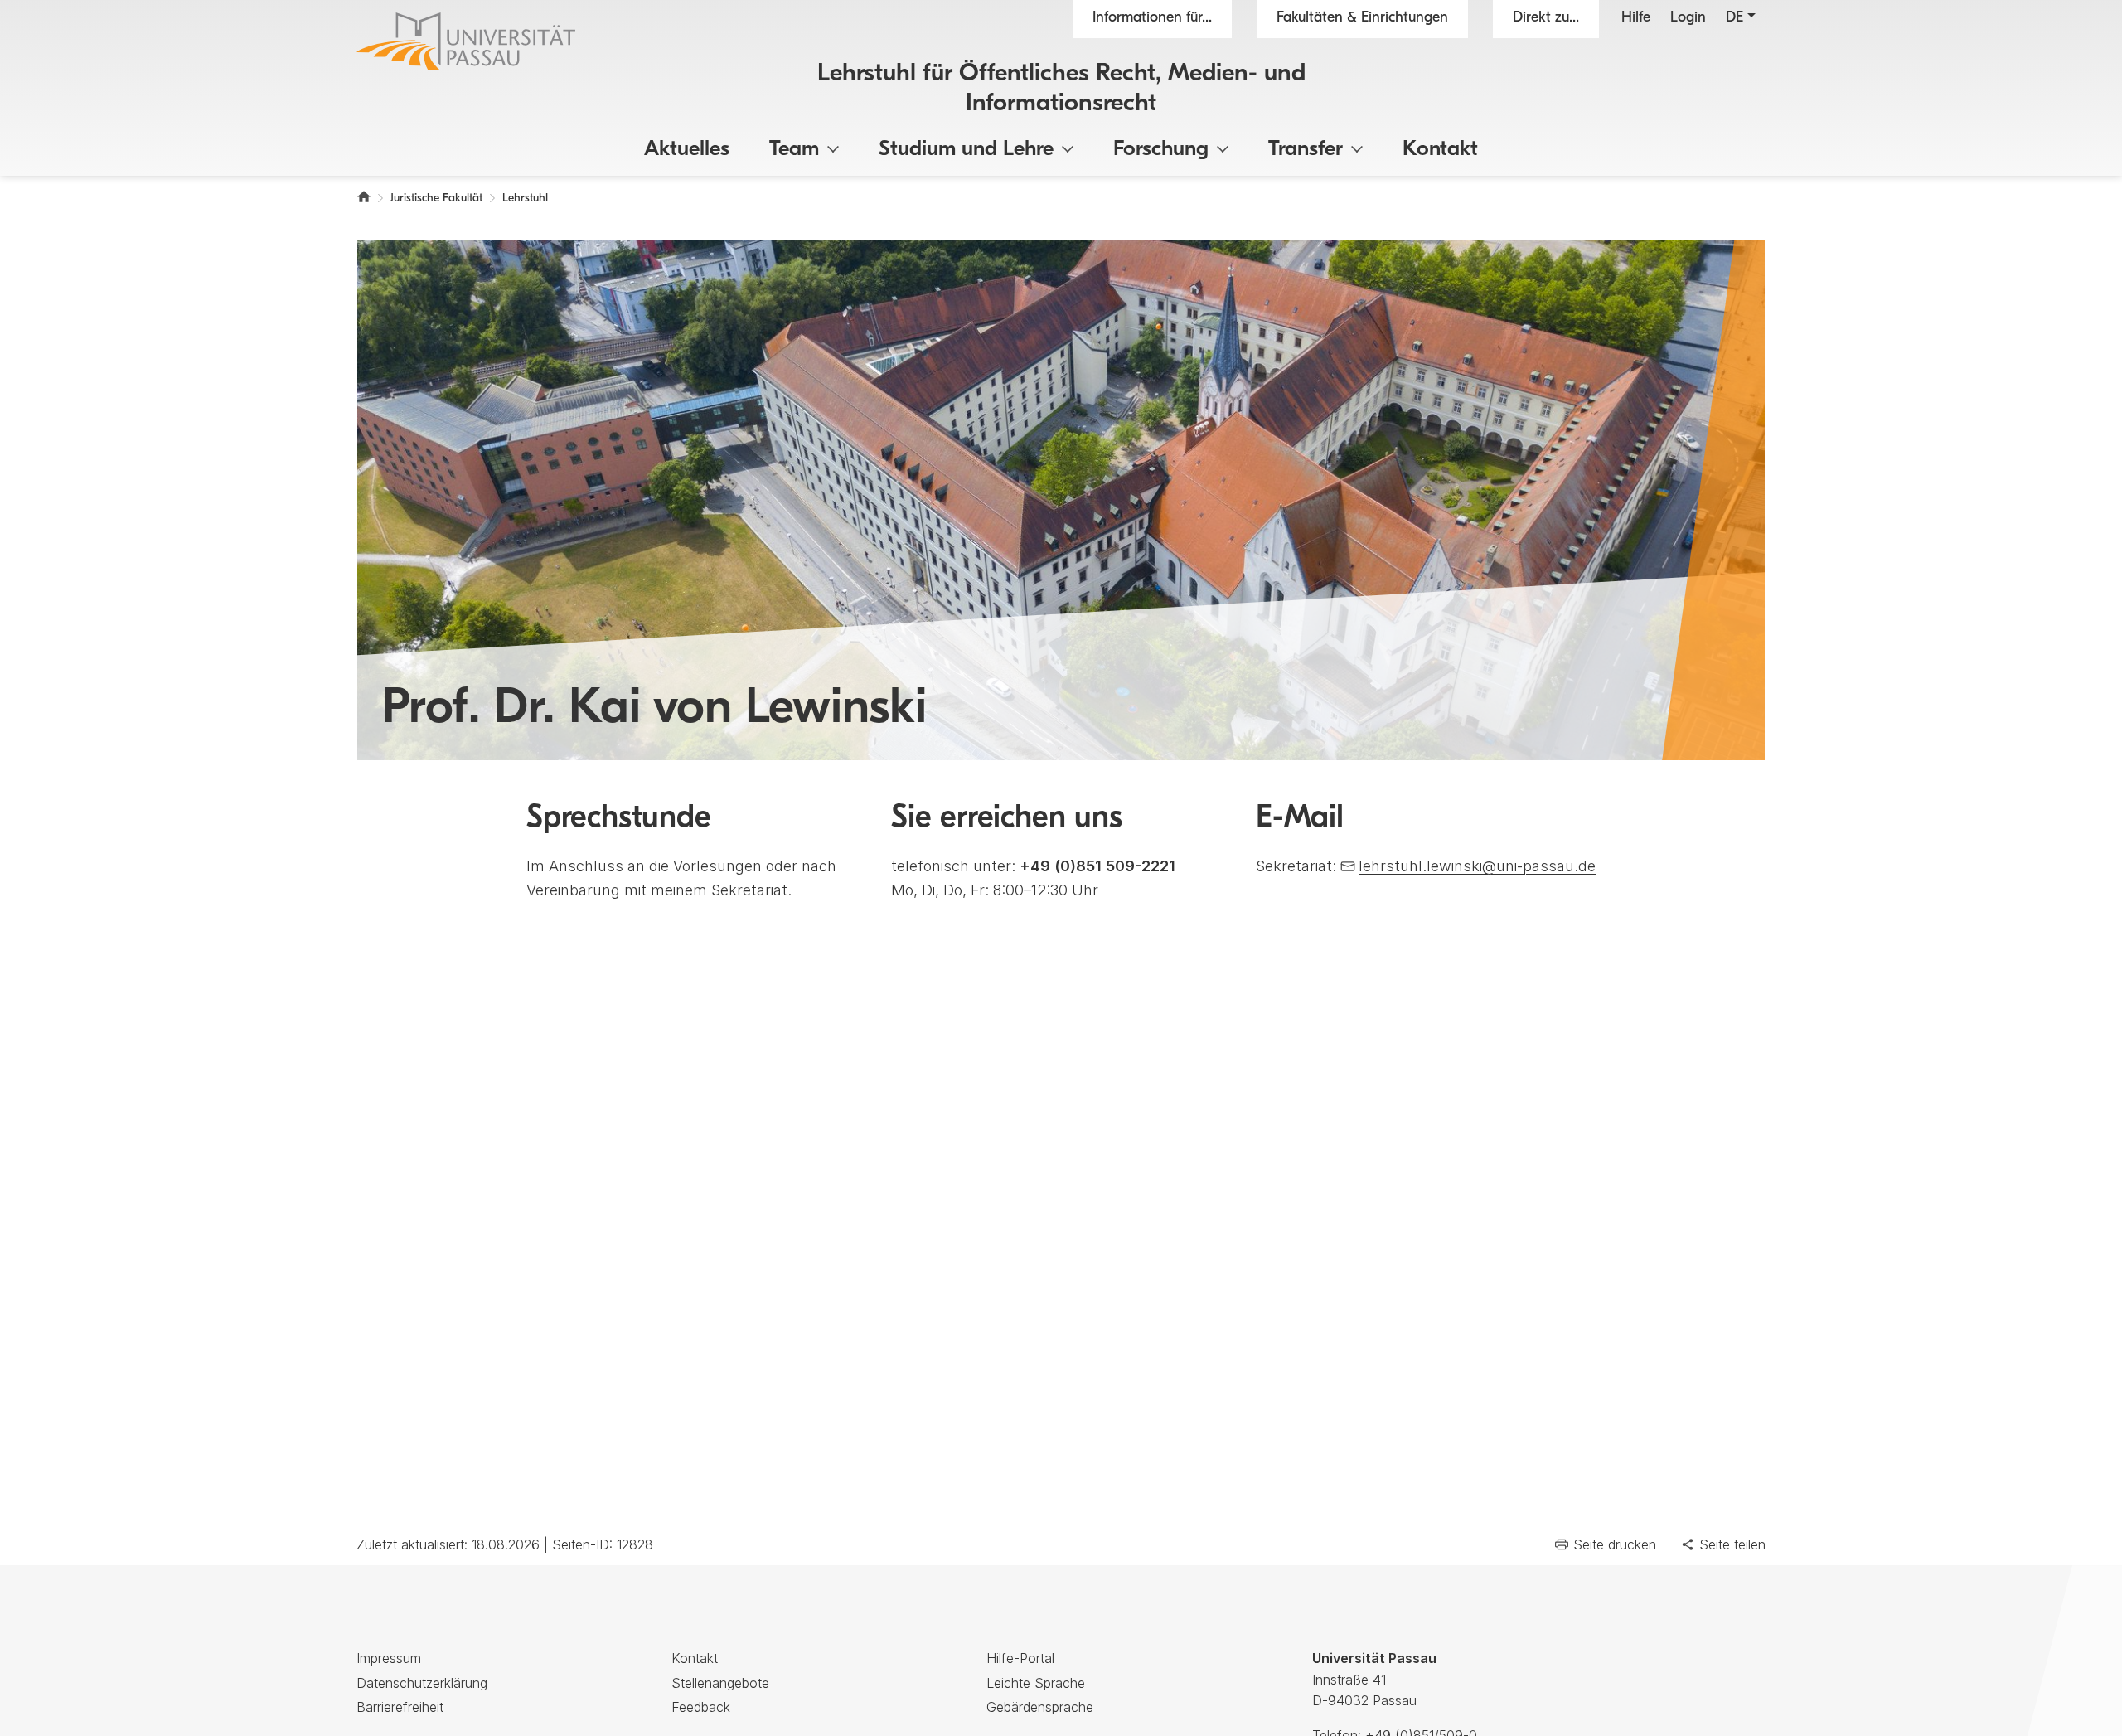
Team (794, 150)
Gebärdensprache (1040, 1707)
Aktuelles (687, 150)
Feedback (701, 1707)
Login (1688, 18)
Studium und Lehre (966, 150)
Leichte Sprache (1036, 1683)
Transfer (1306, 150)
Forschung (1161, 150)
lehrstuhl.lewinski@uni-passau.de (1477, 866)
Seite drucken (1615, 1544)
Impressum (389, 1658)
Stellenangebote (720, 1683)
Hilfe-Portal (1020, 1658)
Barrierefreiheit (400, 1707)
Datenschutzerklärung (422, 1683)
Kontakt (1440, 150)
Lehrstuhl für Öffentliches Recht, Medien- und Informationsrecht (1061, 89)
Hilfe (1636, 18)
